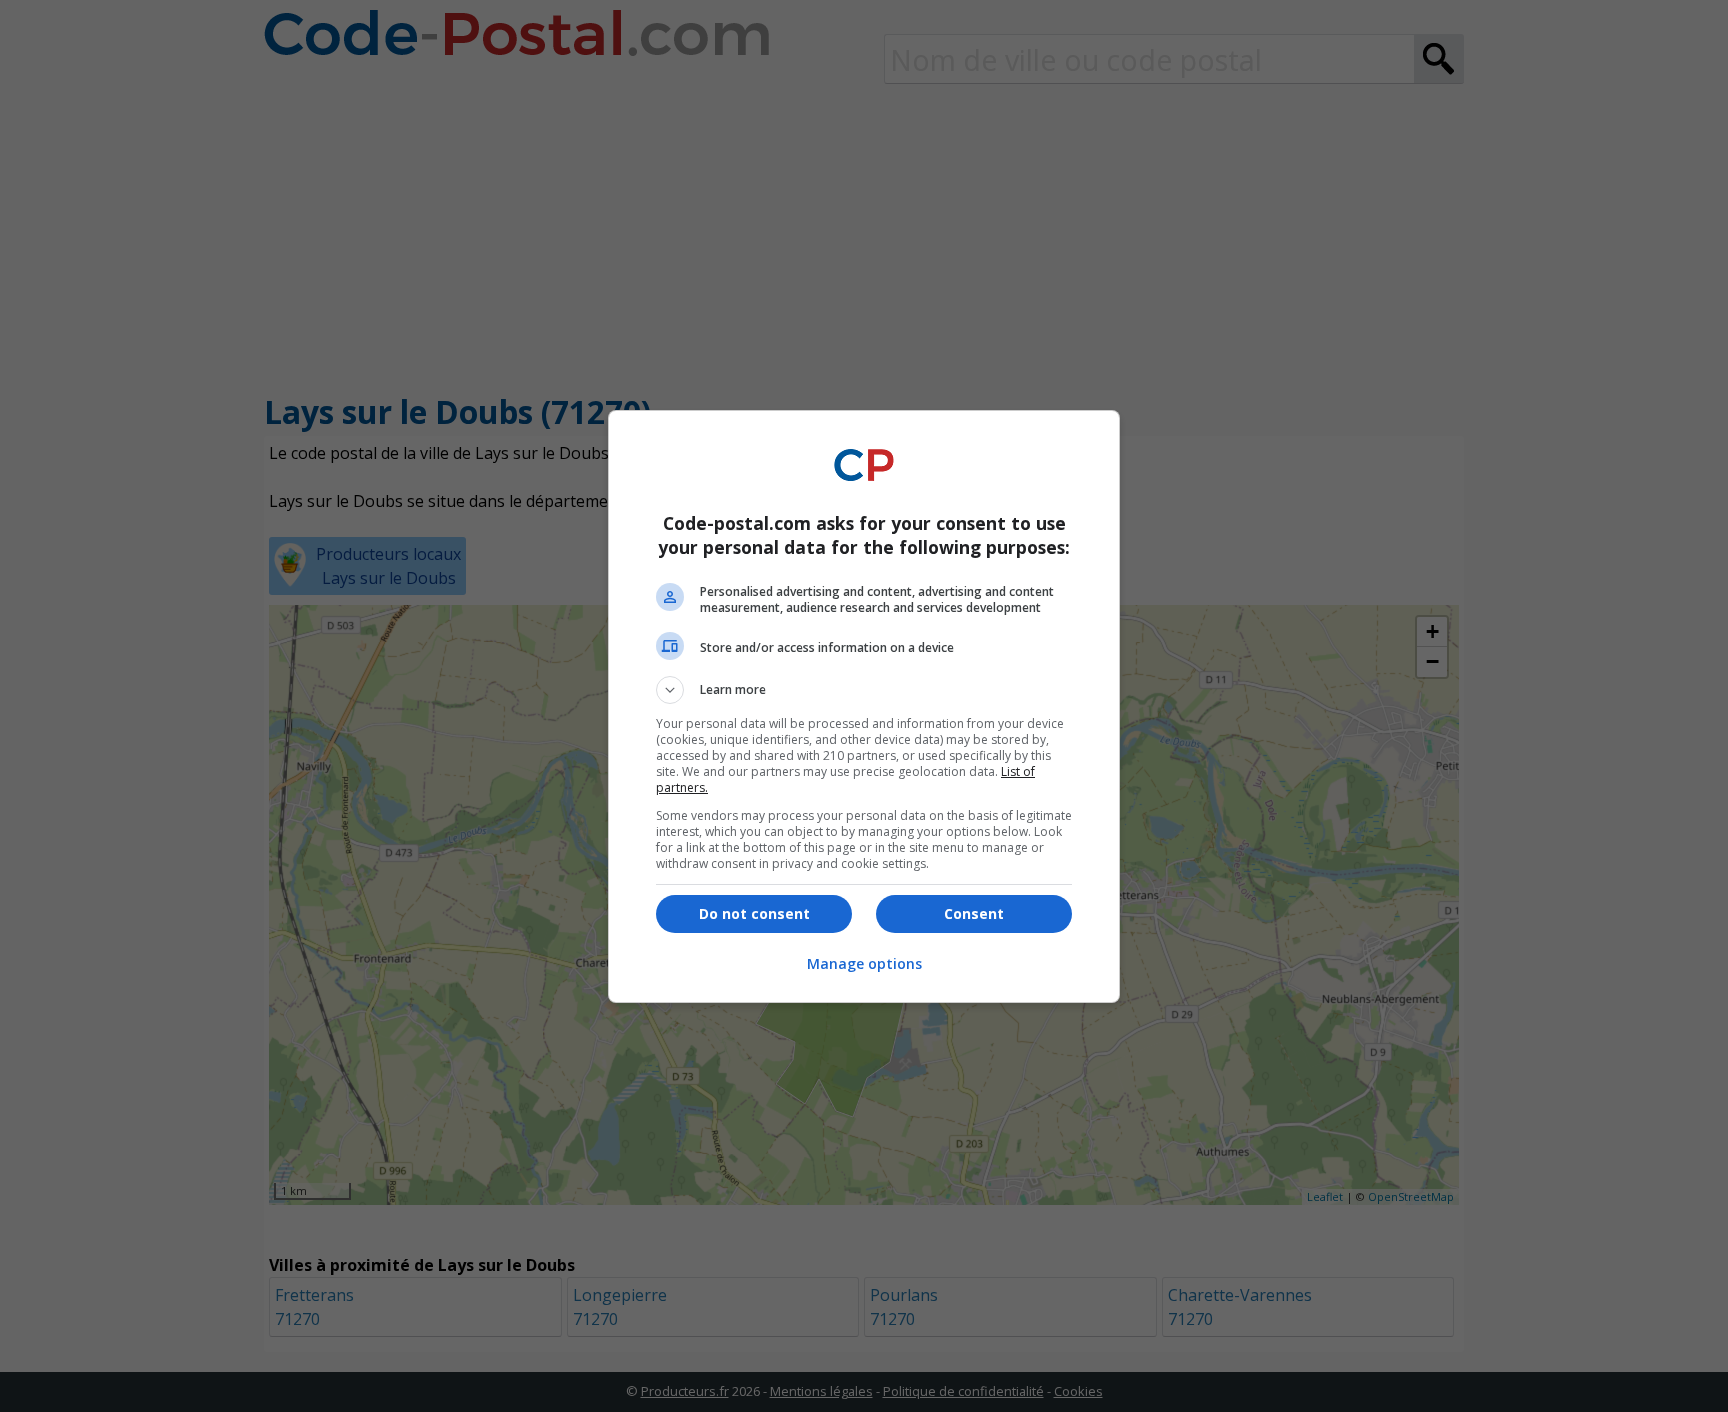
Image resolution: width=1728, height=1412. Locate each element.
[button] (864, 690)
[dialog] (864, 706)
